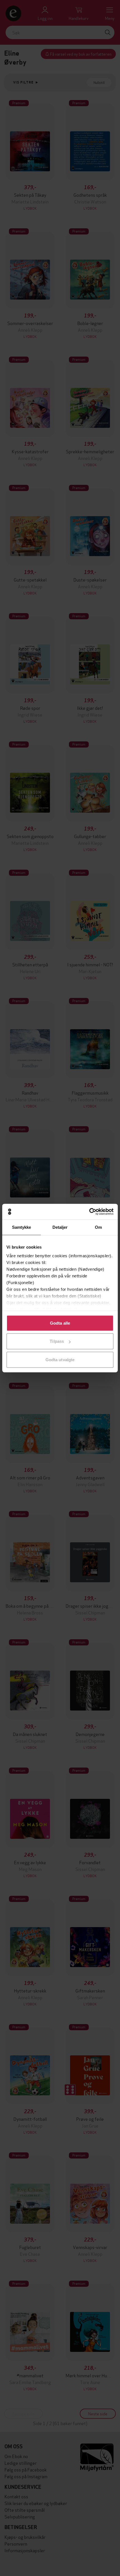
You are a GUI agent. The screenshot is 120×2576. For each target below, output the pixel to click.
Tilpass (57, 1341)
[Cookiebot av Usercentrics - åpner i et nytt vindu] (89, 1212)
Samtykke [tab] (22, 1227)
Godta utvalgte (60, 1359)
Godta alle (60, 1323)
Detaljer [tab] (60, 1227)
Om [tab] (98, 1227)
